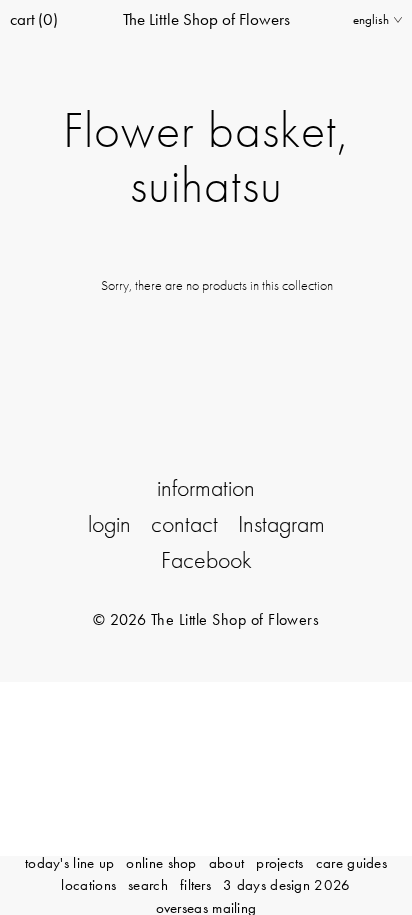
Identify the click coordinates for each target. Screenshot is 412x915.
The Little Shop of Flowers (206, 19)
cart (34, 19)
